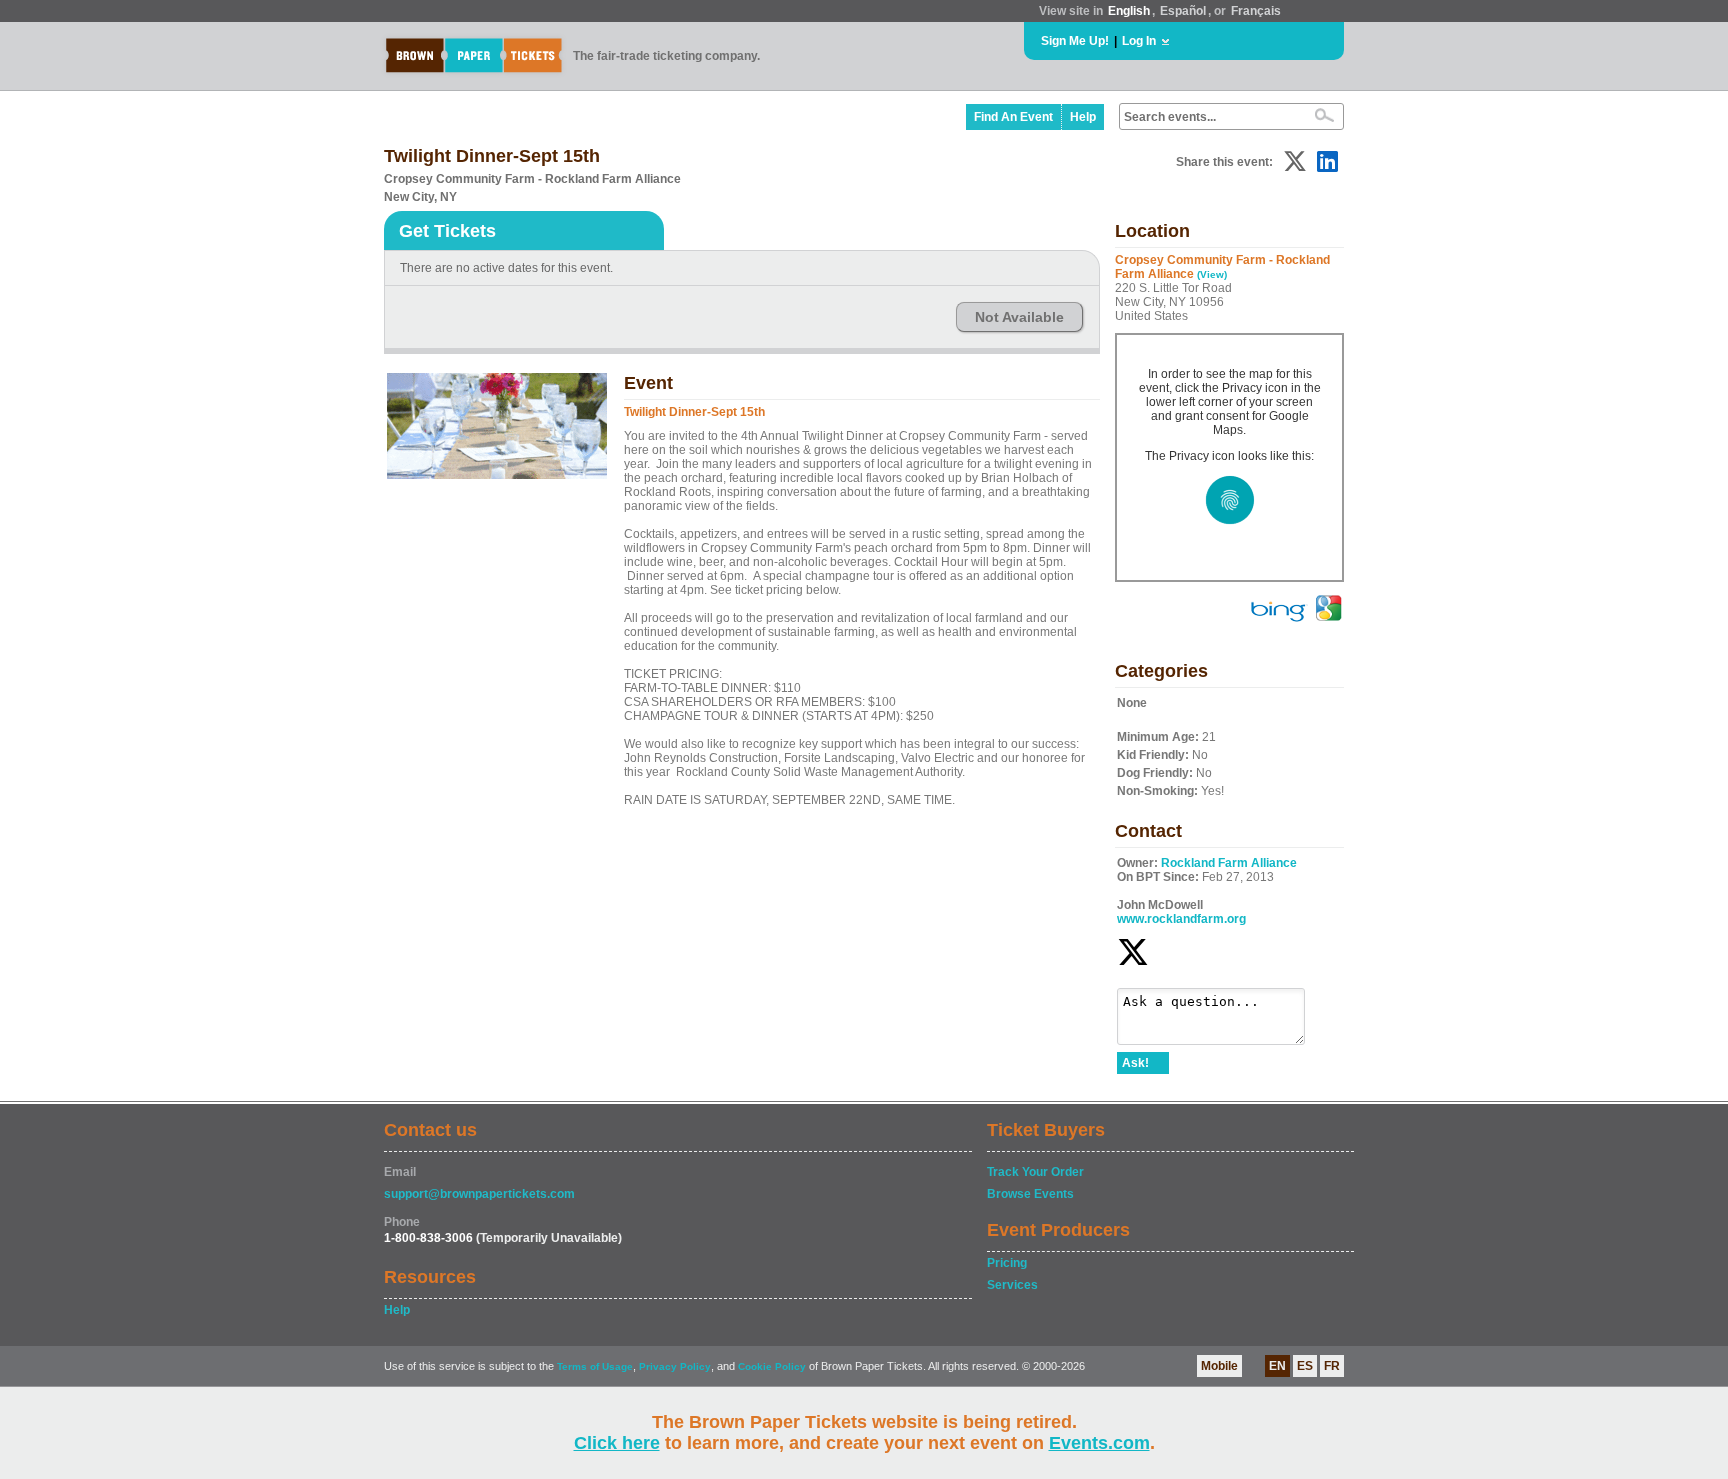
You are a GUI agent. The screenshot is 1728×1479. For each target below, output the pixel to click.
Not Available (1019, 317)
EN (1277, 1366)
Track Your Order (1035, 1172)
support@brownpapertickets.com (479, 1194)
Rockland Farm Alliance (1229, 863)
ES (1305, 1366)
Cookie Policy (772, 1366)
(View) (1212, 274)
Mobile (1219, 1366)
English (1129, 11)
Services (1012, 1285)
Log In (1139, 41)
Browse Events (1030, 1194)
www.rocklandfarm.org (1181, 919)
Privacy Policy (675, 1366)
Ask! (1135, 1063)
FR (1332, 1366)
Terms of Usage (595, 1366)
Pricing (1007, 1263)
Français (1256, 11)
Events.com (1099, 1443)
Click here (617, 1443)
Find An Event (1013, 117)
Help (1083, 117)
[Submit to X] (1295, 161)
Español (1183, 11)
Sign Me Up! (1075, 41)
